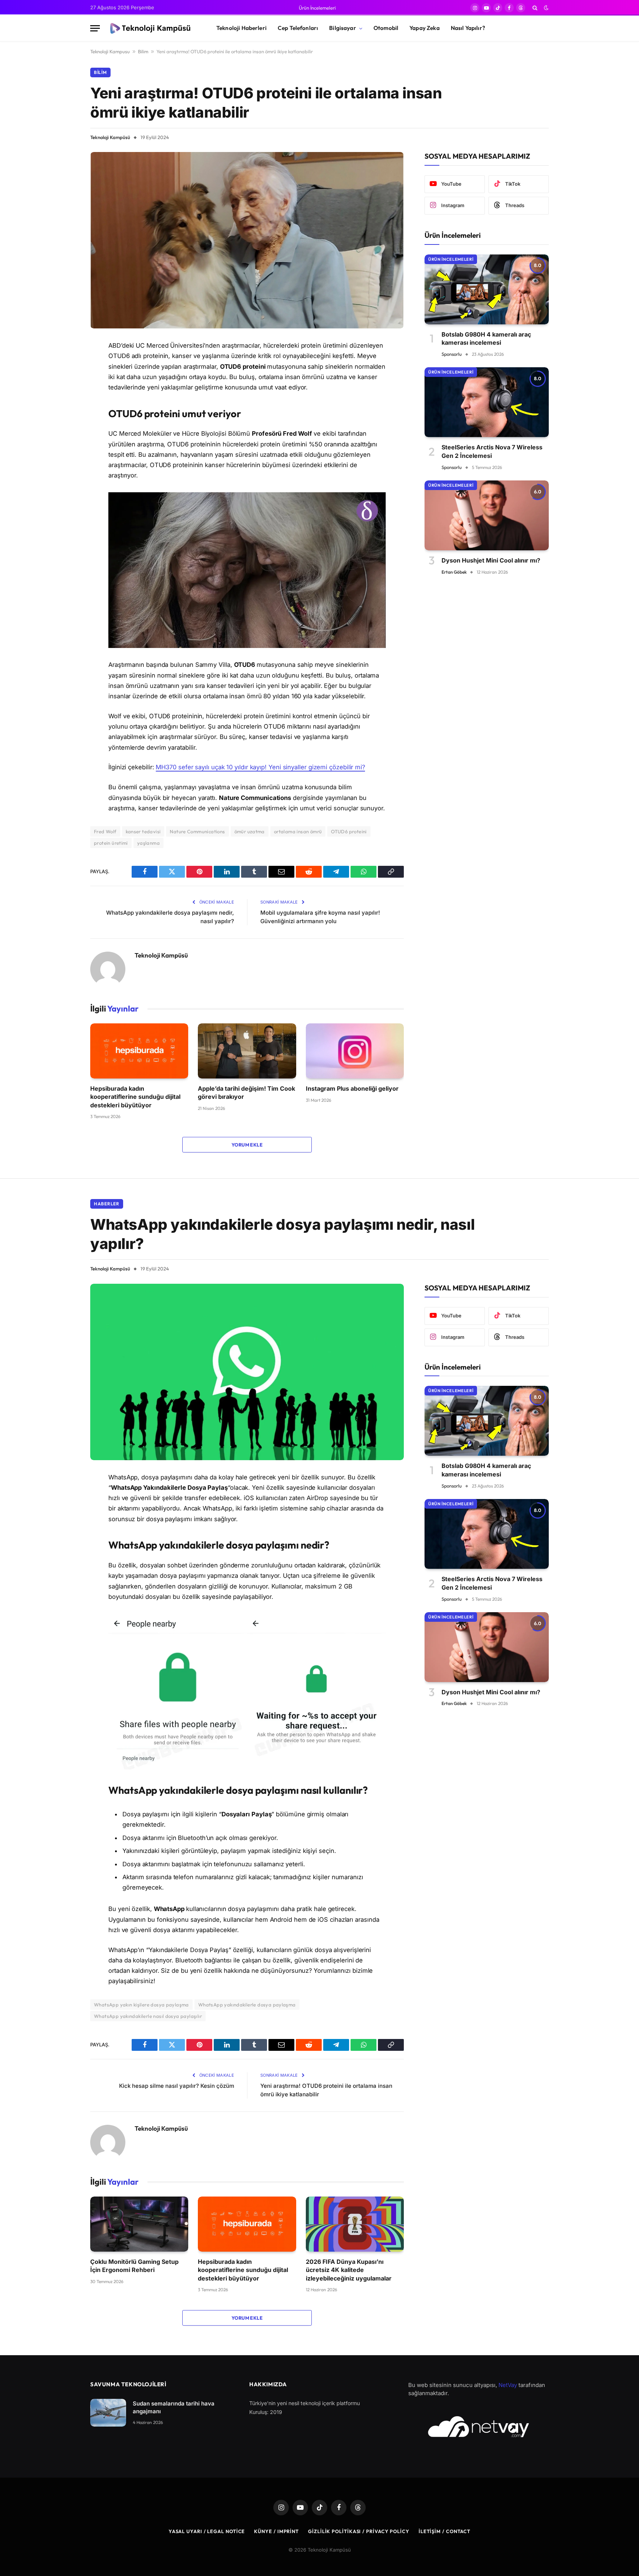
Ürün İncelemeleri (317, 8)
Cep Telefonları (298, 28)
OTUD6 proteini (349, 831)
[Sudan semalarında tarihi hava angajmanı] (108, 2413)
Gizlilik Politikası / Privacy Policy (359, 2531)
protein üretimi (111, 843)
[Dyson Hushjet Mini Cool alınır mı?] (487, 515)
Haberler (107, 1204)
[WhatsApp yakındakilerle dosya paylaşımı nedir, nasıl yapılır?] (247, 1372)
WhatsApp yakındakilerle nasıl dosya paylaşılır (148, 2016)
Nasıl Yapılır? (468, 28)
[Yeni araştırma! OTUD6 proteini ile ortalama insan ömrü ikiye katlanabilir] (247, 240)
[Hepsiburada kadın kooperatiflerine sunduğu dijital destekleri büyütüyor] (139, 1051)
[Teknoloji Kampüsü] (152, 28)
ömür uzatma (250, 831)
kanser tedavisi (143, 831)
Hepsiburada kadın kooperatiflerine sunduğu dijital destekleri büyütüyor (135, 1097)
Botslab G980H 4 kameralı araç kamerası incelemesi (486, 338)
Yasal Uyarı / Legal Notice (207, 2531)
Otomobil (386, 28)
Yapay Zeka (425, 28)
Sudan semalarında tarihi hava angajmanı (174, 2407)
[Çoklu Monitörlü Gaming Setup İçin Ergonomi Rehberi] (139, 2224)
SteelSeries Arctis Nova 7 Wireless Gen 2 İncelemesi (492, 451)
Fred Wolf (105, 831)
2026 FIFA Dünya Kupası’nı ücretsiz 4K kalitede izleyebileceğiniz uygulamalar (349, 2270)
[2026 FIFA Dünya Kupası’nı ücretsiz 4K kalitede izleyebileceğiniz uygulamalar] (355, 2224)
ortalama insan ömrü (298, 831)
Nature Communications (197, 831)
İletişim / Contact (444, 2531)
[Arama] (535, 8)
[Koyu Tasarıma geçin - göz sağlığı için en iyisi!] (545, 8)
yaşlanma (148, 843)
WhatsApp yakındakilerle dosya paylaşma (247, 2005)
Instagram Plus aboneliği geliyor (352, 1088)
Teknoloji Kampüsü (110, 137)
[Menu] (95, 28)
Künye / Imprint (276, 2531)
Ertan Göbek (454, 572)
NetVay (508, 2385)
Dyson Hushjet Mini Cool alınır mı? (491, 560)
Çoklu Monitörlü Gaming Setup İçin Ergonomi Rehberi (134, 2266)
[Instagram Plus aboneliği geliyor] (355, 1051)
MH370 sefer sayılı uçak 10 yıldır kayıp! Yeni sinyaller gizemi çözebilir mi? (260, 767)
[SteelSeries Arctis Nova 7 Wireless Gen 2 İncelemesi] (487, 402)
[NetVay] (479, 2427)
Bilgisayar (343, 28)
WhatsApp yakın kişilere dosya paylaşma (141, 2005)
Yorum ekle (247, 1145)
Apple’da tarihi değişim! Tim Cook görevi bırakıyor (246, 1093)
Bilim (143, 51)
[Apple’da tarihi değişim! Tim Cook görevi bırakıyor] (247, 1051)
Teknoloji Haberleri (241, 28)
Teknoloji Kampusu (110, 51)
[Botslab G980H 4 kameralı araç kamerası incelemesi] (487, 289)
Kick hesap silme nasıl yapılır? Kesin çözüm (177, 2086)
